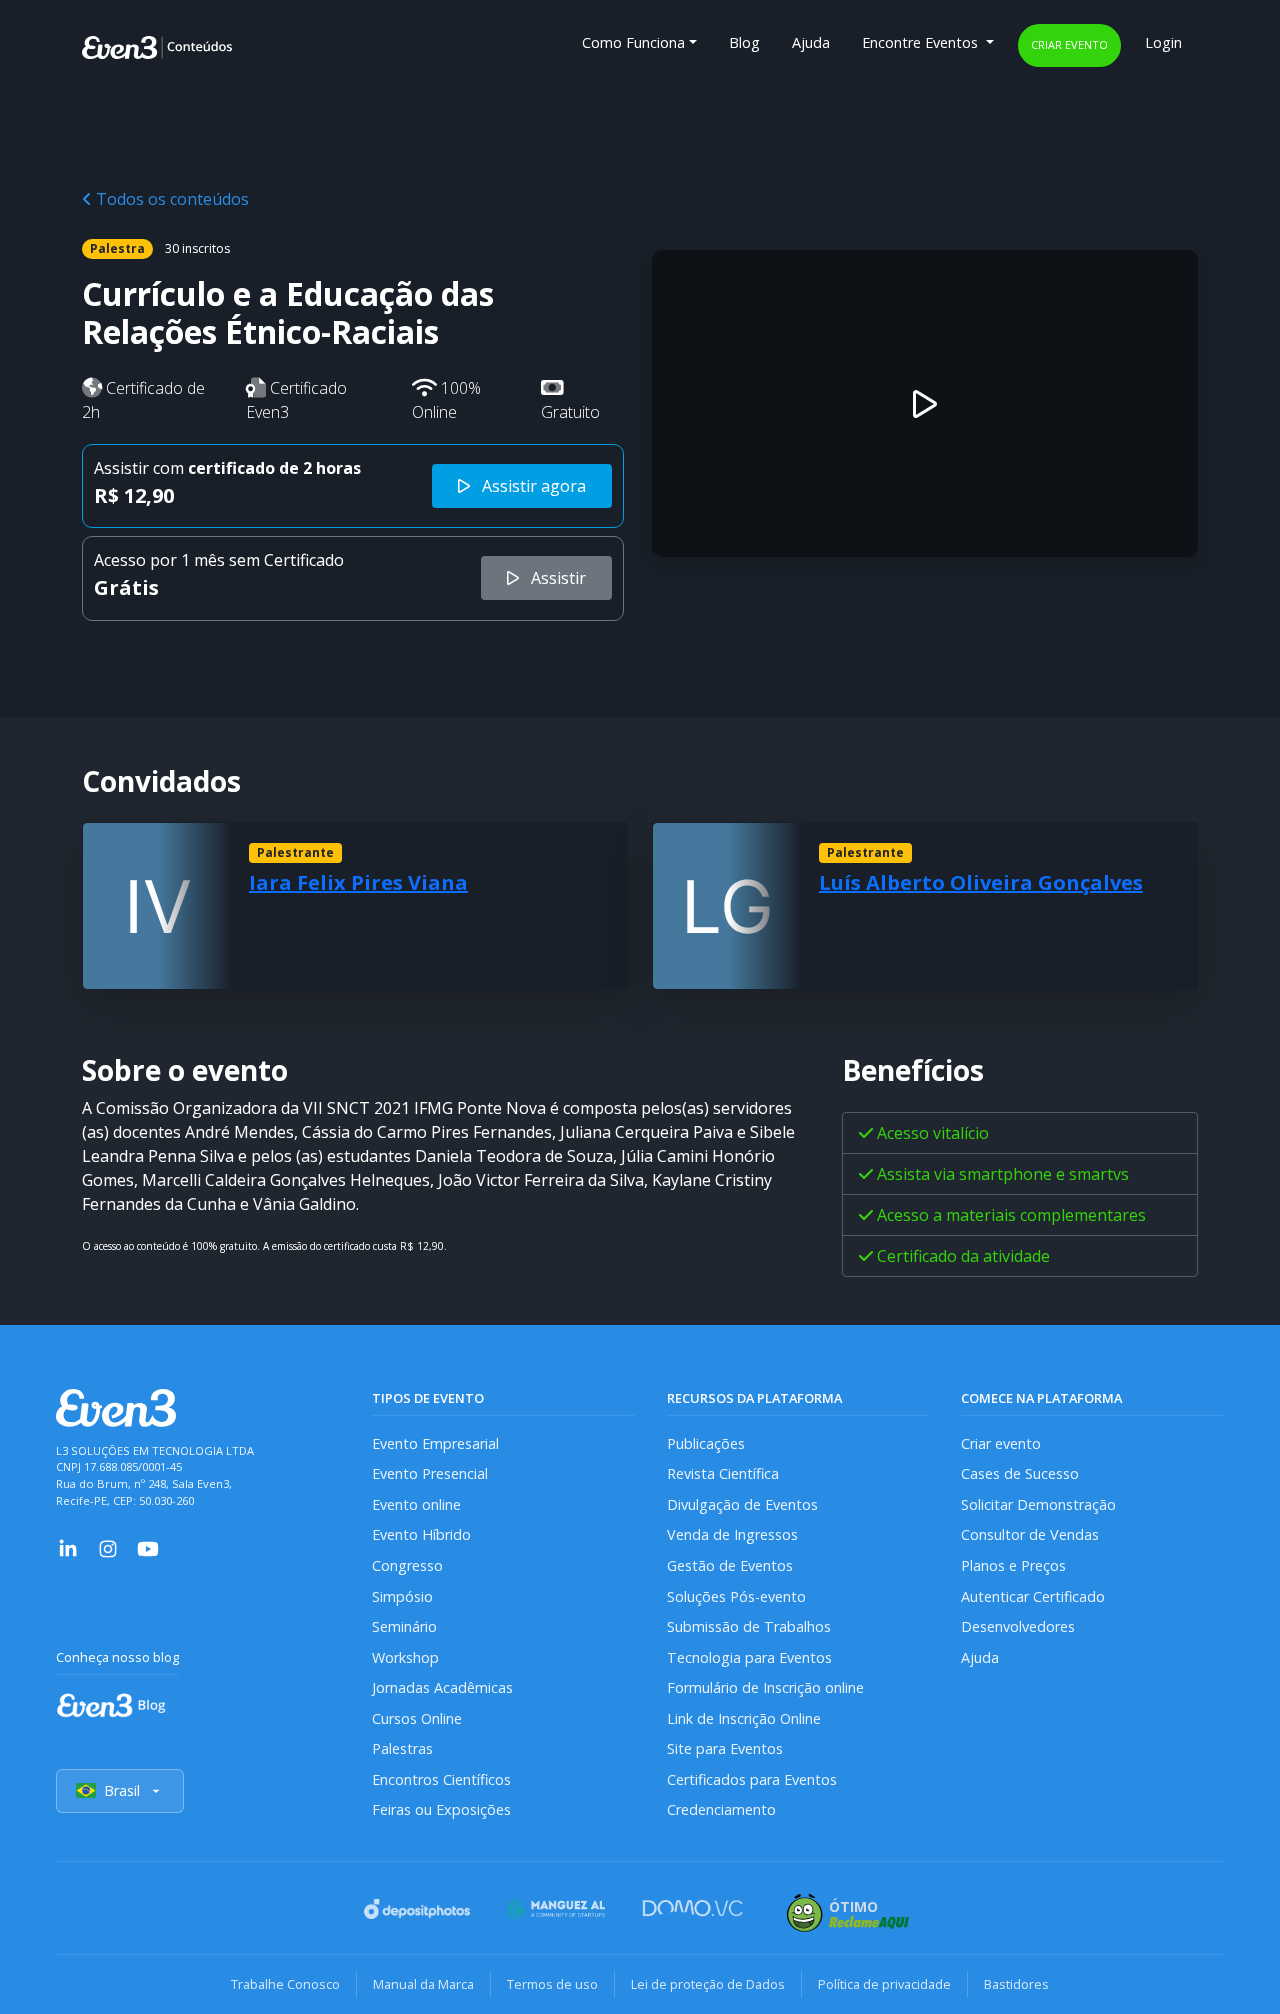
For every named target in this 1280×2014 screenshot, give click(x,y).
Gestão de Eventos (730, 1565)
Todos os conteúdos (170, 199)
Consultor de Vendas (1030, 1534)
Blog (744, 42)
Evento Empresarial (435, 1443)
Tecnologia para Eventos (749, 1657)
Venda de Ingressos (732, 1534)
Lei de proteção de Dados (708, 1984)
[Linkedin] (68, 1547)
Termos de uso (552, 1984)
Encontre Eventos (922, 42)
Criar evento (1069, 44)
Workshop (405, 1657)
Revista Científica (723, 1473)
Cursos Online (417, 1718)
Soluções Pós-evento (736, 1596)
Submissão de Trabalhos (749, 1626)
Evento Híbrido (421, 1534)
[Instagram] (108, 1547)
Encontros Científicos (441, 1779)
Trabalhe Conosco (285, 1984)
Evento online (416, 1504)
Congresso (407, 1565)
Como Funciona (633, 42)
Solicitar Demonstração (1038, 1504)
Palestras (402, 1748)
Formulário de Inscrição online (765, 1687)
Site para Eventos (725, 1748)
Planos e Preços (1013, 1565)
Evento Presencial (430, 1473)
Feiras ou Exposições (441, 1809)
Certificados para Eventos (752, 1779)
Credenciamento (721, 1809)
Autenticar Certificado (1033, 1596)
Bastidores (1016, 1984)
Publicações (706, 1443)
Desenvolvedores (1018, 1626)
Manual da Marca (423, 1984)
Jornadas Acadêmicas (442, 1687)
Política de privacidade (884, 1984)
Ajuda (811, 42)
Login (1163, 42)
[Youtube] (148, 1547)
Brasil (122, 1790)
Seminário (404, 1626)
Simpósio (402, 1596)
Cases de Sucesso (1020, 1473)
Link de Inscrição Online (744, 1718)
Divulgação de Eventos (742, 1504)
